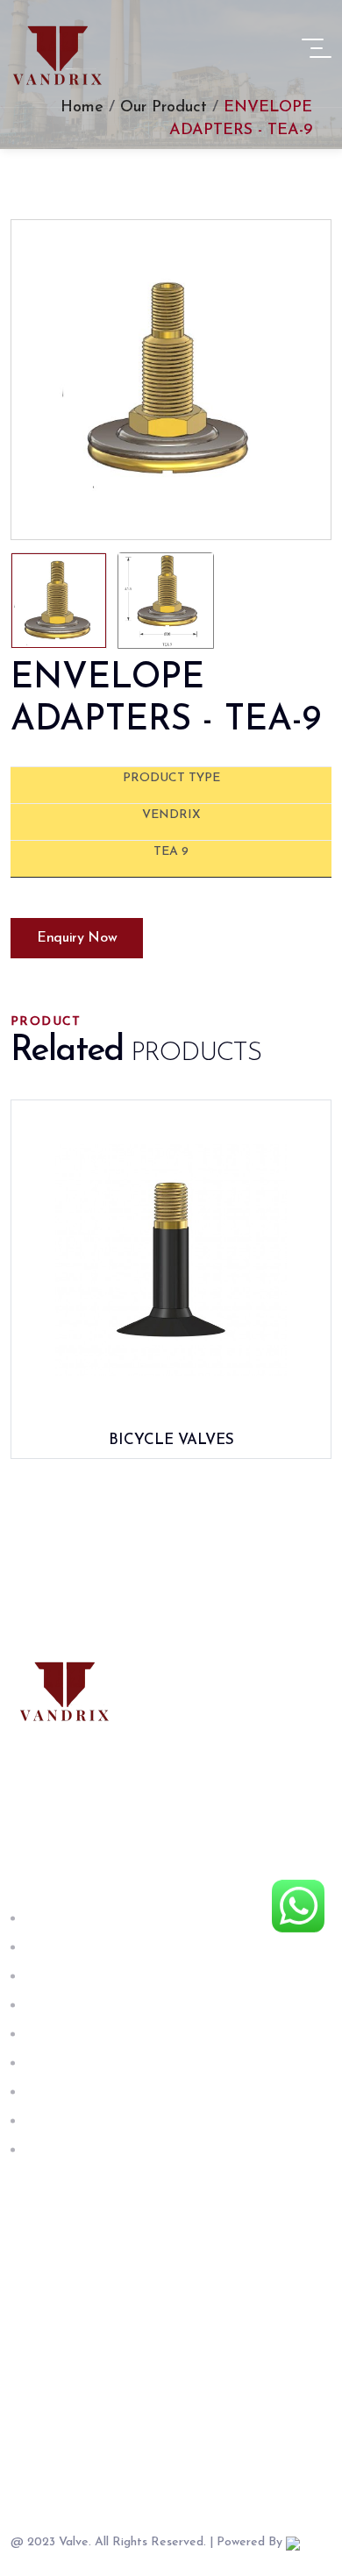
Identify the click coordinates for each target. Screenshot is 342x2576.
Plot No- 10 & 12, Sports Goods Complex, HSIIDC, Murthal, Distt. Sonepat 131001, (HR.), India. (199, 2452)
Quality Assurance (80, 1976)
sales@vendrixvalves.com (138, 2372)
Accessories (58, 2092)
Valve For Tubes (73, 2005)
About (41, 1947)
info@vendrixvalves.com (135, 2349)
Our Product (164, 108)
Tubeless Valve (68, 2034)
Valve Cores (60, 2063)
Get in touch (62, 2150)
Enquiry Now (77, 938)
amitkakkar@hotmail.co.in (139, 2327)
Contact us (57, 2121)
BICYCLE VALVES (171, 1440)
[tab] (59, 601)
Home (85, 108)
